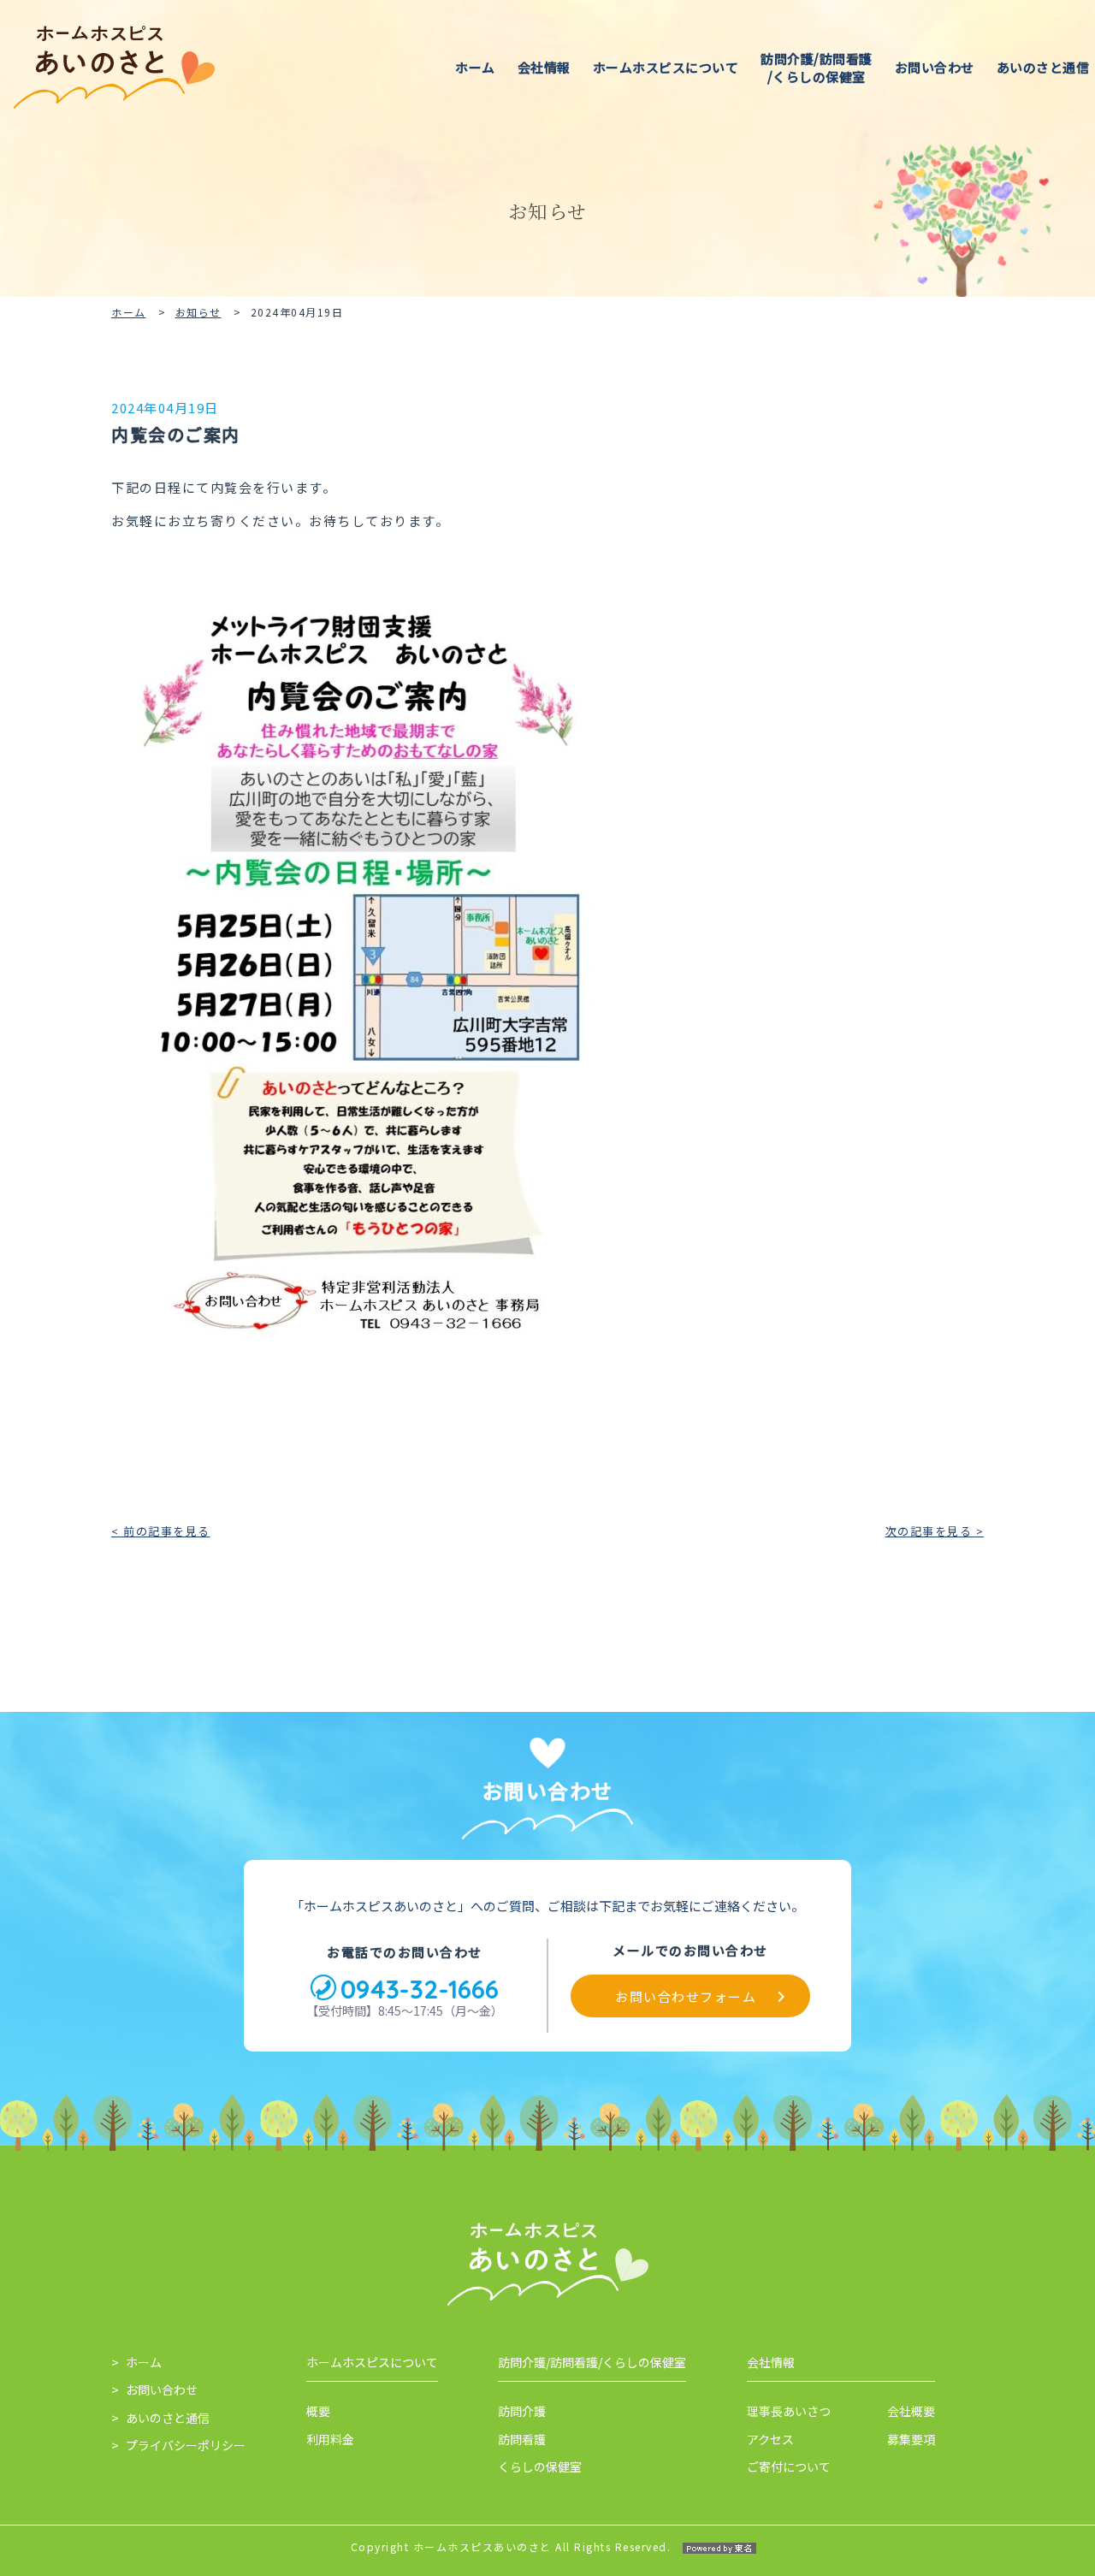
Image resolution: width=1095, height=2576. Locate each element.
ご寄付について (789, 2466)
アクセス (770, 2439)
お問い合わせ (935, 67)
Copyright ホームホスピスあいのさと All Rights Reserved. (511, 2546)
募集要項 (911, 2439)
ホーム (475, 67)
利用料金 (330, 2439)
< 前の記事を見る (161, 1531)
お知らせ (198, 312)
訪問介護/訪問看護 (817, 68)
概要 (318, 2411)
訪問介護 (522, 2411)
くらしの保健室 (540, 2466)
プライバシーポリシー (186, 2445)
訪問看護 (522, 2439)
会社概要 (911, 2411)
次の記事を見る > (935, 1531)
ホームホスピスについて (666, 67)
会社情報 (544, 67)
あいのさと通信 (168, 2418)
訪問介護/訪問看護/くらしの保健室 (592, 2362)
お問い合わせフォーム (686, 1996)
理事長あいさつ (789, 2411)
